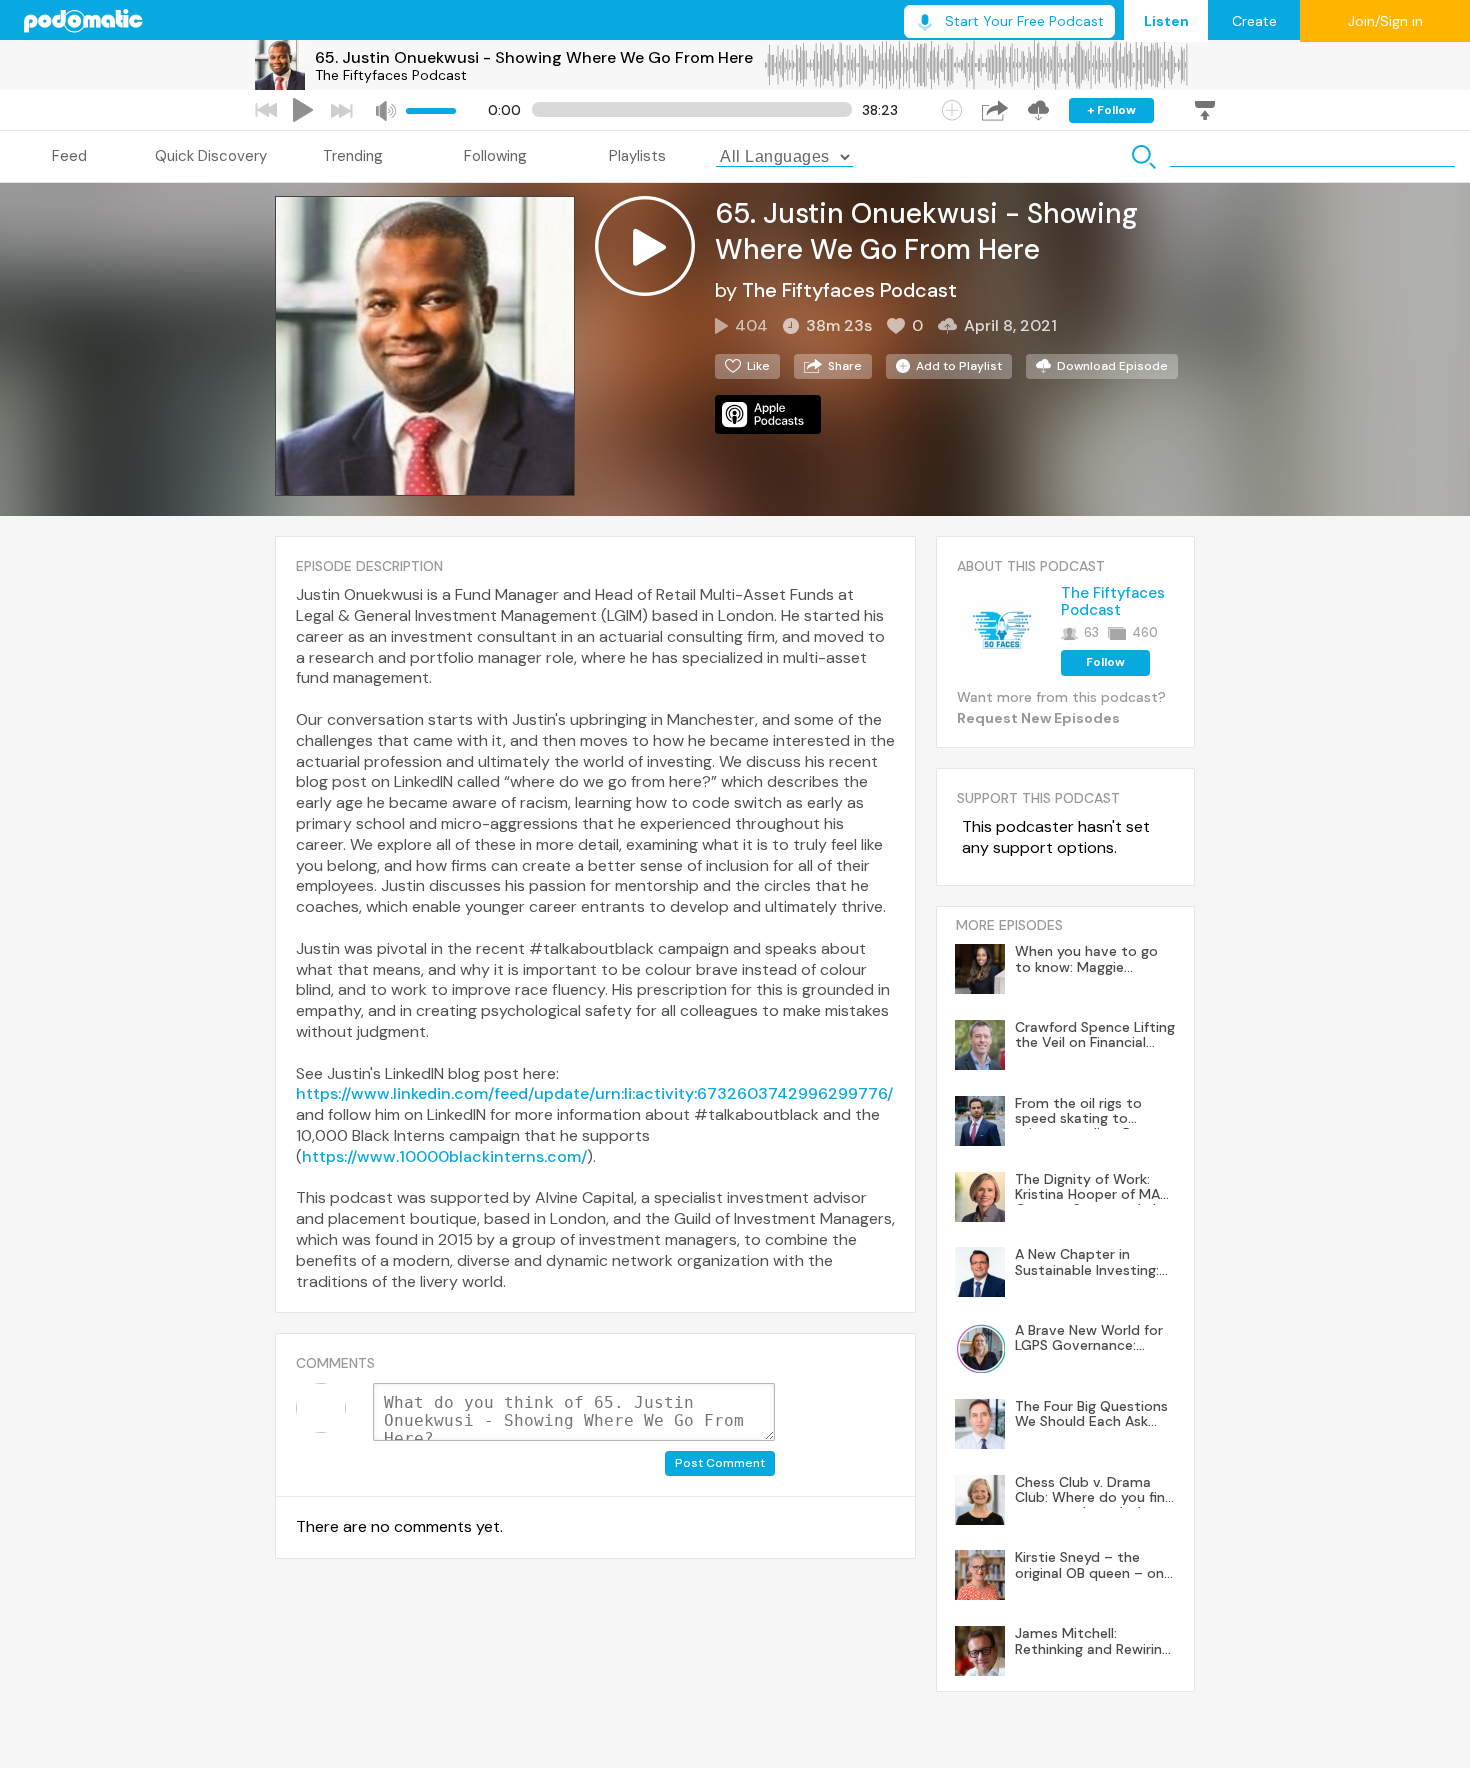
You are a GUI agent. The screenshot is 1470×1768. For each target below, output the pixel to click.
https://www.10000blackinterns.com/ (444, 1156)
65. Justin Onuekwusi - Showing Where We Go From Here (534, 57)
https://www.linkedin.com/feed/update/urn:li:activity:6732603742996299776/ (594, 1093)
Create (1254, 21)
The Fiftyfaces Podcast (391, 75)
